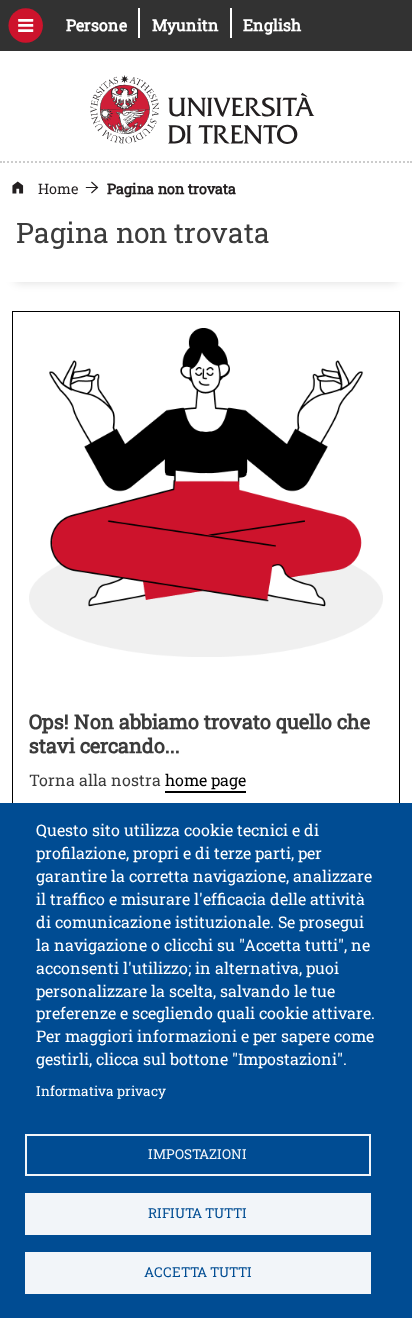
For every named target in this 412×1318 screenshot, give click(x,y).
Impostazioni (197, 1154)
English (272, 24)
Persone (103, 24)
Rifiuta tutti (197, 1213)
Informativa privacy (101, 1090)
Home (58, 188)
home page (205, 779)
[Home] (204, 107)
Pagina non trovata (171, 188)
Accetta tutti (198, 1272)
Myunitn (191, 24)
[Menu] (25, 25)
